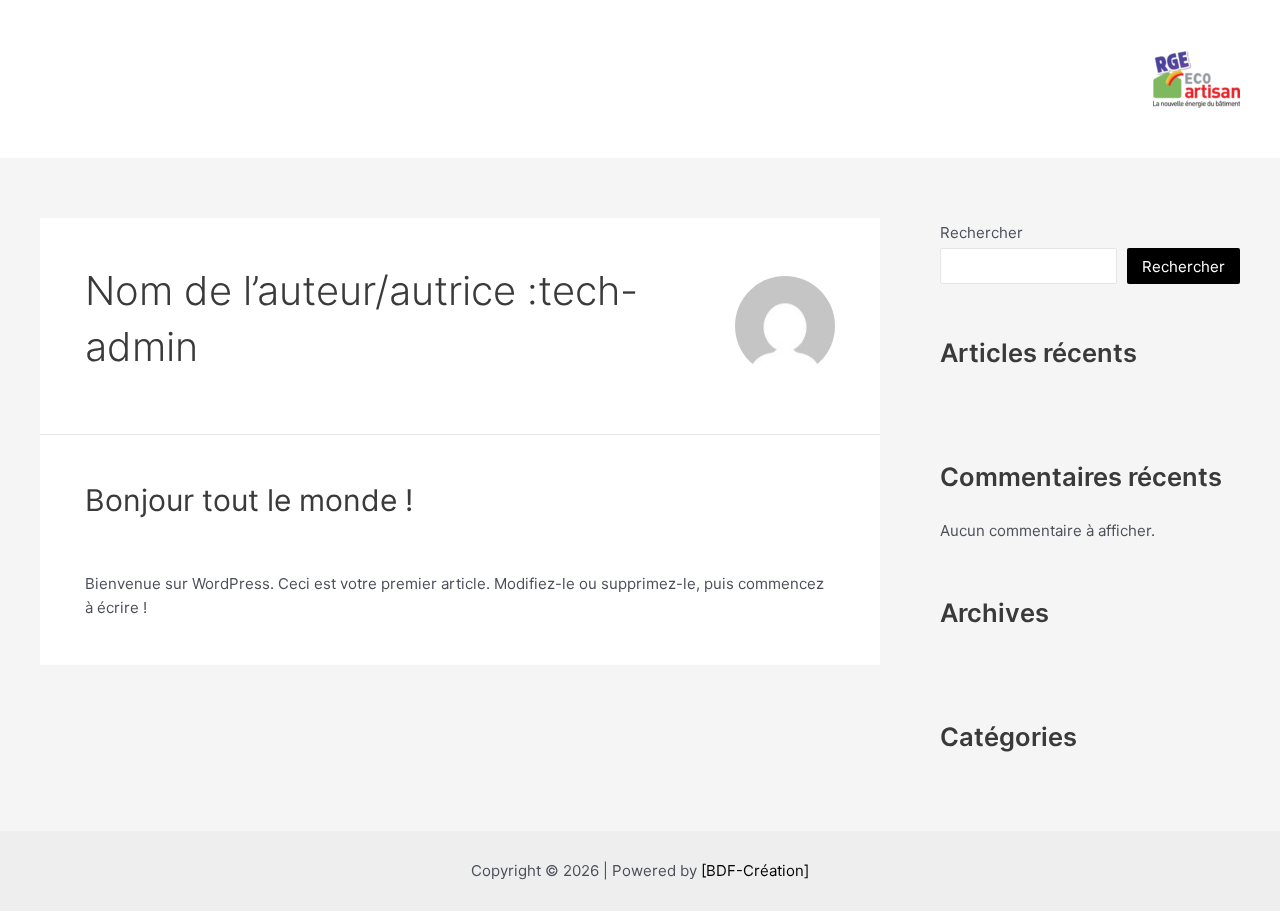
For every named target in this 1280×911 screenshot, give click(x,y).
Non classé (307, 545)
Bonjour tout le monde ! (249, 500)
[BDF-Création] (755, 870)
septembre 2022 (998, 656)
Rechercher (981, 232)
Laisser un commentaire (170, 545)
